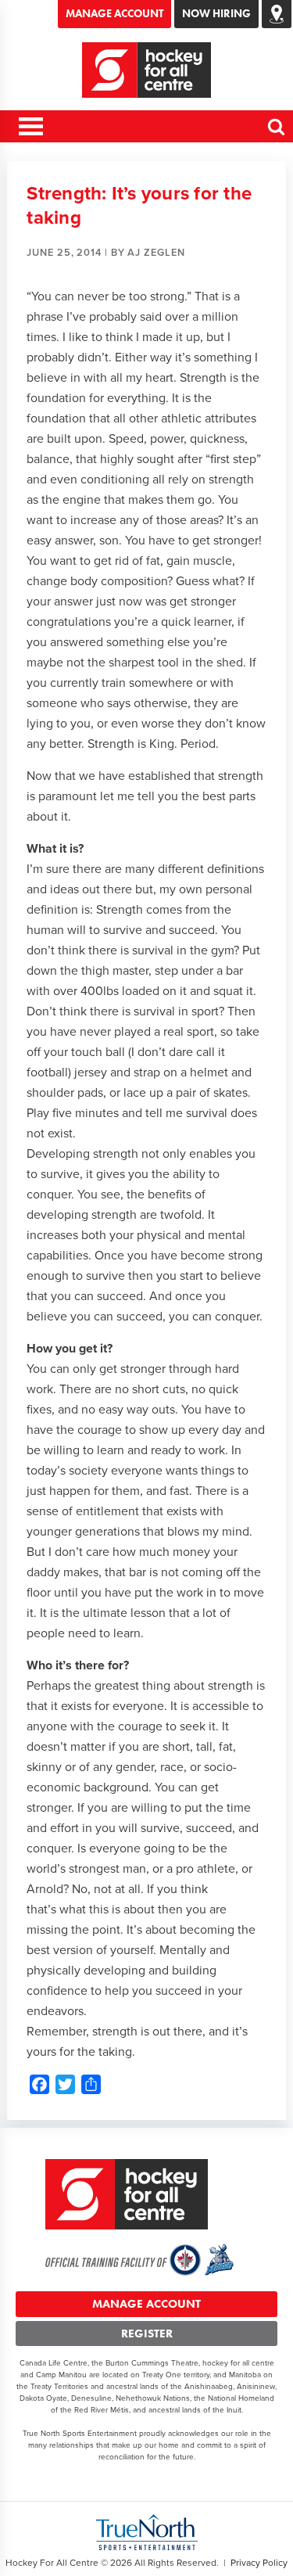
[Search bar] (277, 133)
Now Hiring (216, 13)
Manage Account (114, 13)
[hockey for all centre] (147, 70)
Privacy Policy (259, 2563)
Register (147, 2333)
